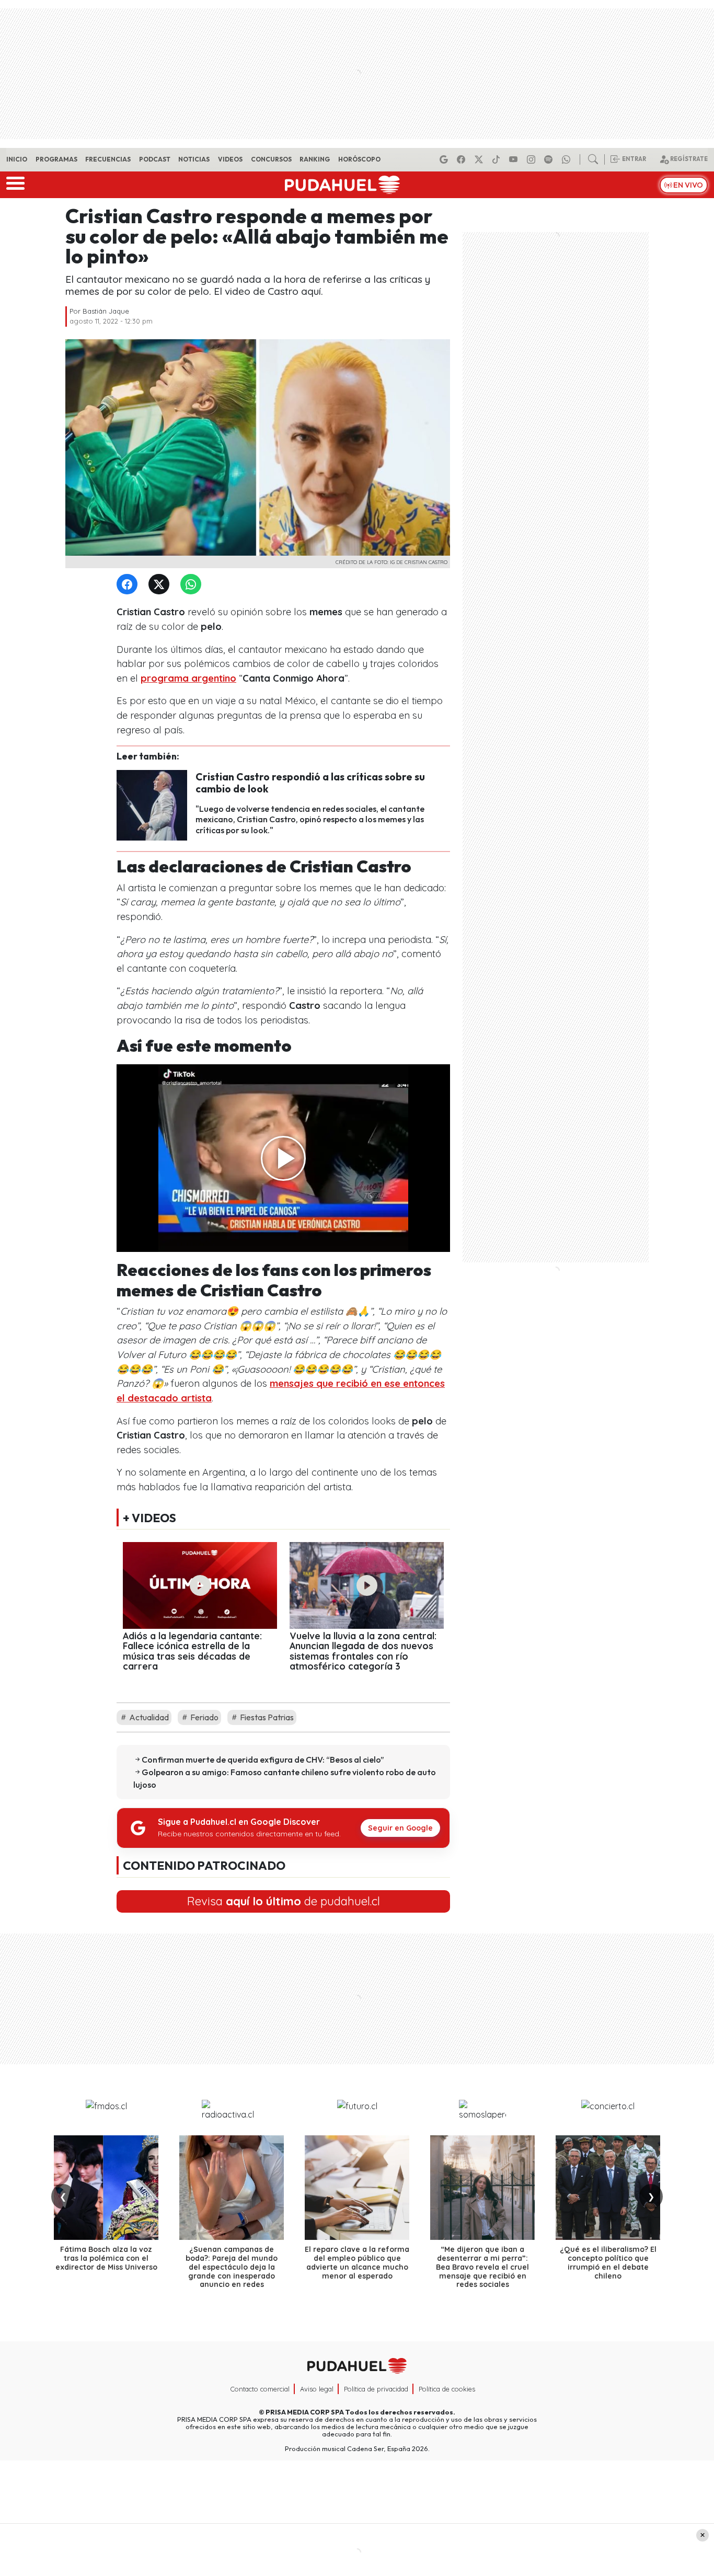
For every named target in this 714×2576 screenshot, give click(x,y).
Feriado (204, 1717)
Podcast (155, 159)
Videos (230, 159)
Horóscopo (359, 159)
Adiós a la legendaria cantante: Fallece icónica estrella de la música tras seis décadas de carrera (192, 1651)
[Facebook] (463, 159)
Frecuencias (108, 159)
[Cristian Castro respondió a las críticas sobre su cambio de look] (152, 804)
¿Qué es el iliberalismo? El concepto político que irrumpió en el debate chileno (608, 2262)
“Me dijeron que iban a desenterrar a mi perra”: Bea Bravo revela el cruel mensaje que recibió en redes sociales (482, 2267)
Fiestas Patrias (266, 1717)
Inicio (17, 159)
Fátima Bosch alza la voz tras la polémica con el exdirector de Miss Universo (106, 2258)
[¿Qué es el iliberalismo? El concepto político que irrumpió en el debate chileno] (608, 2188)
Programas (56, 159)
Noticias (194, 159)
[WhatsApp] (193, 585)
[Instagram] (533, 159)
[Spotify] (550, 159)
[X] (480, 159)
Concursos (271, 159)
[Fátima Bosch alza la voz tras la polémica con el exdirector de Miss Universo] (106, 2188)
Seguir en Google (400, 1828)
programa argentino (188, 678)
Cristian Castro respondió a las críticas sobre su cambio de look (310, 783)
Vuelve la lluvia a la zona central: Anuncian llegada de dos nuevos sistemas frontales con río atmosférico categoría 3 (363, 1651)
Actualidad (148, 1717)
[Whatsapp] (568, 159)
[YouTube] (515, 159)
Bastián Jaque (106, 311)
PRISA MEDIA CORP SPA (305, 2412)
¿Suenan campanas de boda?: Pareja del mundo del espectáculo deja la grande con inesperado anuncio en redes (232, 2267)
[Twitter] (161, 585)
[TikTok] (498, 159)
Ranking (315, 159)
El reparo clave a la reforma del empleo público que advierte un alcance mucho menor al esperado (357, 2262)
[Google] (445, 159)
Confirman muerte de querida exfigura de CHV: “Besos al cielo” (263, 1759)
